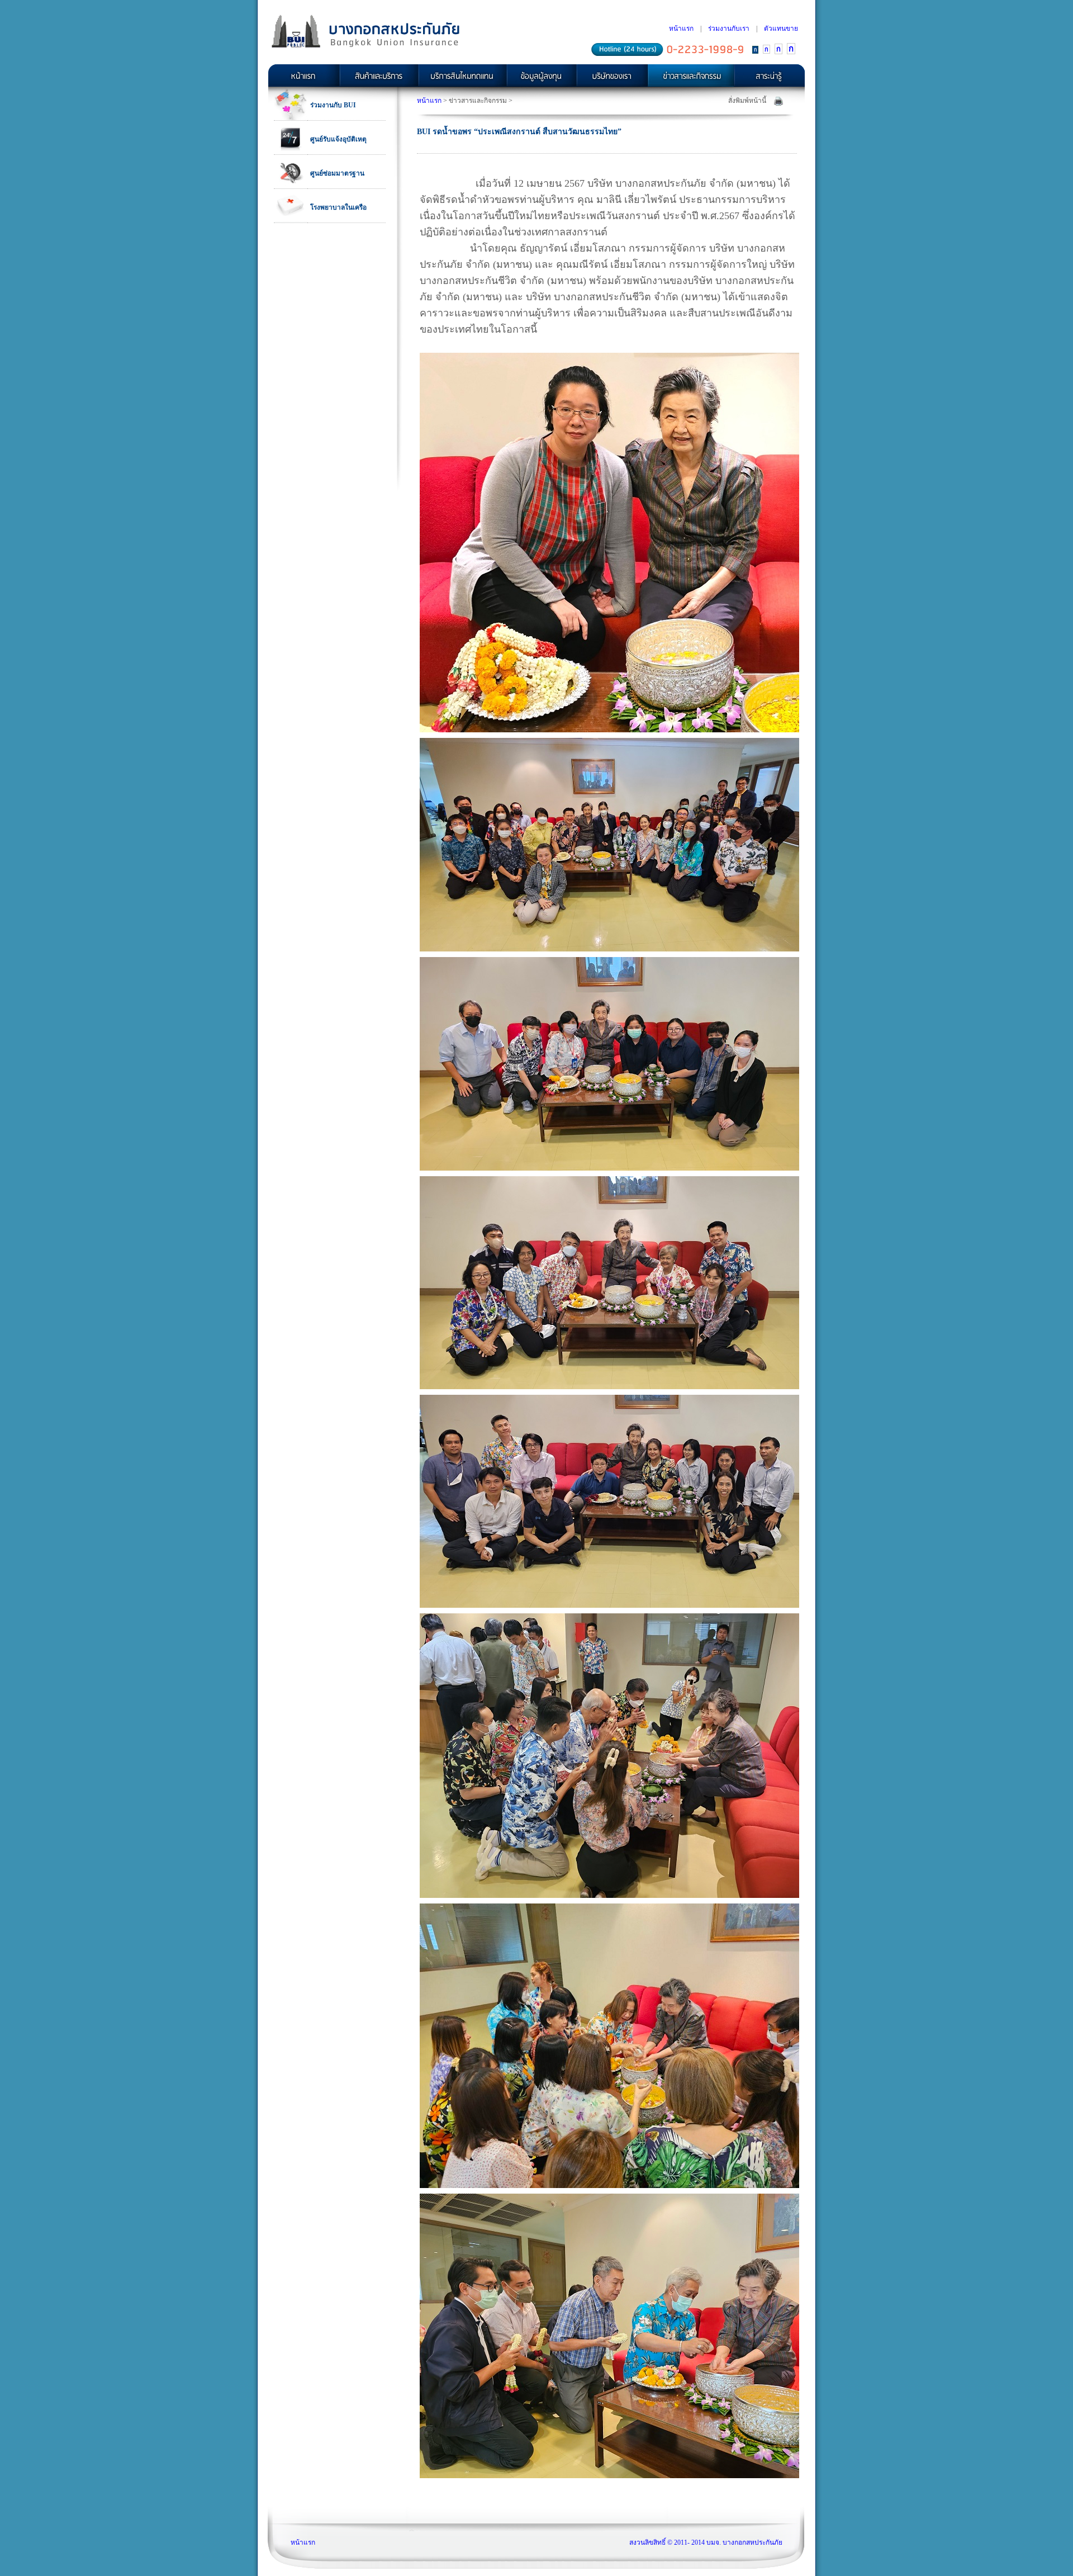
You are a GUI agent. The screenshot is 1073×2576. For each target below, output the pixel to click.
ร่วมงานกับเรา (729, 29)
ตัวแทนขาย (781, 29)
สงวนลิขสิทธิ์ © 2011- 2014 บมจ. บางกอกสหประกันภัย (706, 2542)
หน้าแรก (681, 29)
